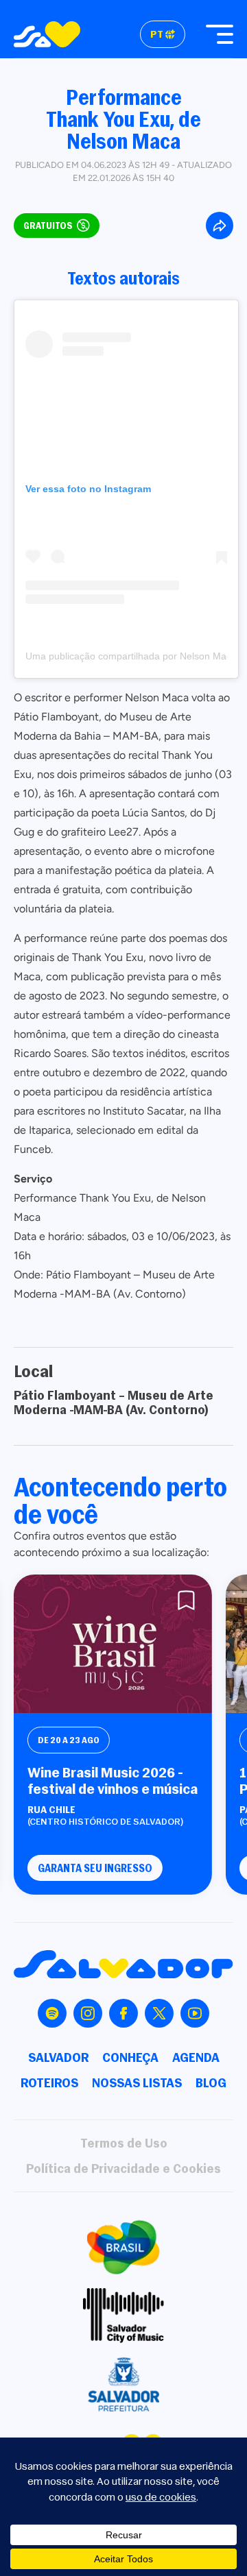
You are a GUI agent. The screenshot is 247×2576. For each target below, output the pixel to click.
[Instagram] (88, 2013)
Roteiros (49, 2083)
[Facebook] (123, 2013)
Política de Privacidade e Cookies (123, 2168)
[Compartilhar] (220, 226)
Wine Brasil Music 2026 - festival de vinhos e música (113, 1781)
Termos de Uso (124, 2143)
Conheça (130, 2057)
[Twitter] (159, 2013)
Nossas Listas (137, 2083)
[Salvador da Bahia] (47, 34)
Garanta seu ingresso (95, 1868)
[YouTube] (195, 2013)
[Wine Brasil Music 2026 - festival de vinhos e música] (113, 1644)
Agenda (196, 2057)
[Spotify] (52, 2013)
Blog (211, 2083)
